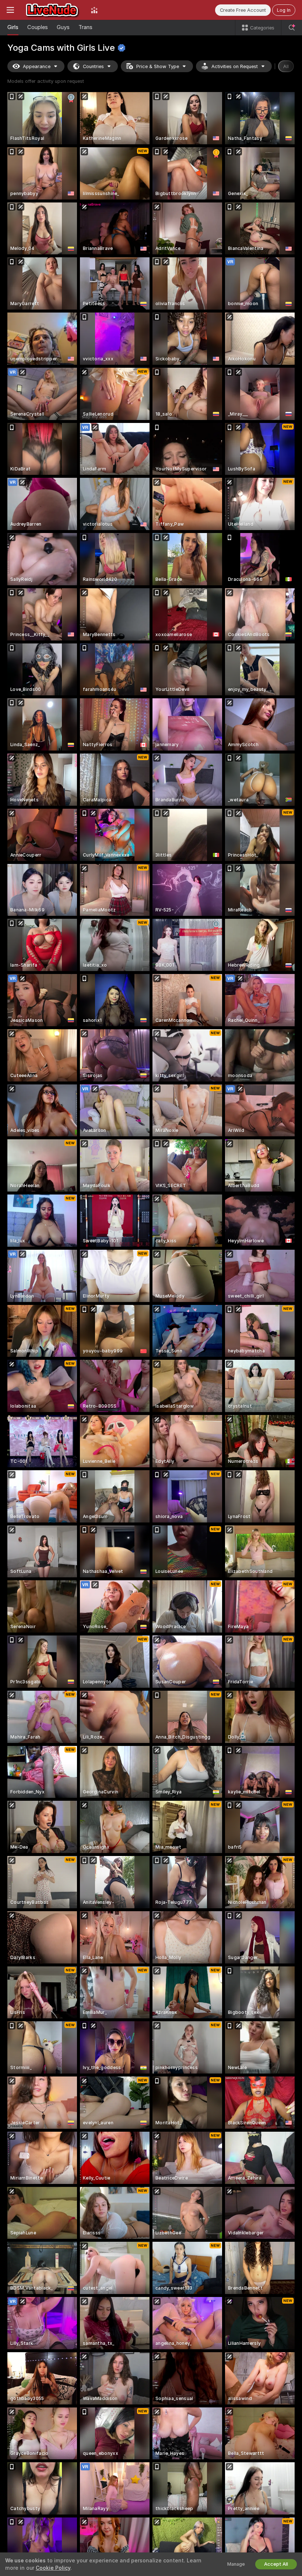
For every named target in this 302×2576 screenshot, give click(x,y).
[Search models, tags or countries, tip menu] (292, 28)
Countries (93, 66)
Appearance (37, 66)
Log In (284, 10)
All (286, 66)
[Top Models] (94, 10)
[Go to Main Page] (52, 10)
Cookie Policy (53, 2568)
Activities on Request (235, 66)
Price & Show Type (158, 66)
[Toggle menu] (10, 10)
